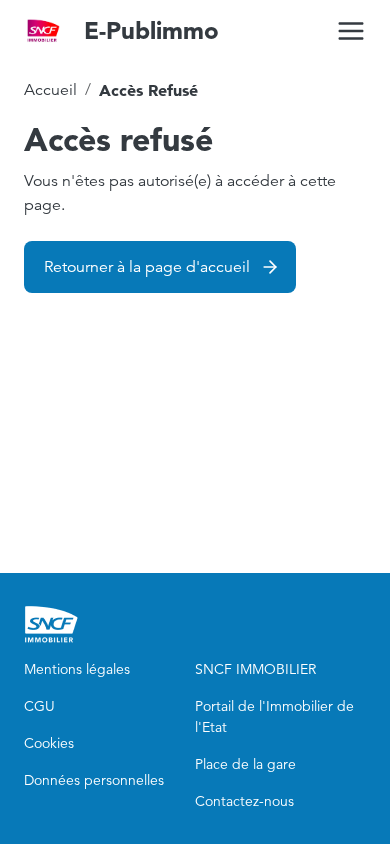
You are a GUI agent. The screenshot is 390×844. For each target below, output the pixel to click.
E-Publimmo (151, 30)
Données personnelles (94, 780)
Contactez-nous (244, 801)
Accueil (50, 90)
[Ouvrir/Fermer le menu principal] (351, 31)
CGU (39, 706)
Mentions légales (77, 669)
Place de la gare (245, 764)
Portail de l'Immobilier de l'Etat (274, 716)
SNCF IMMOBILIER (255, 669)
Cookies (49, 743)
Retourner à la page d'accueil (147, 267)
